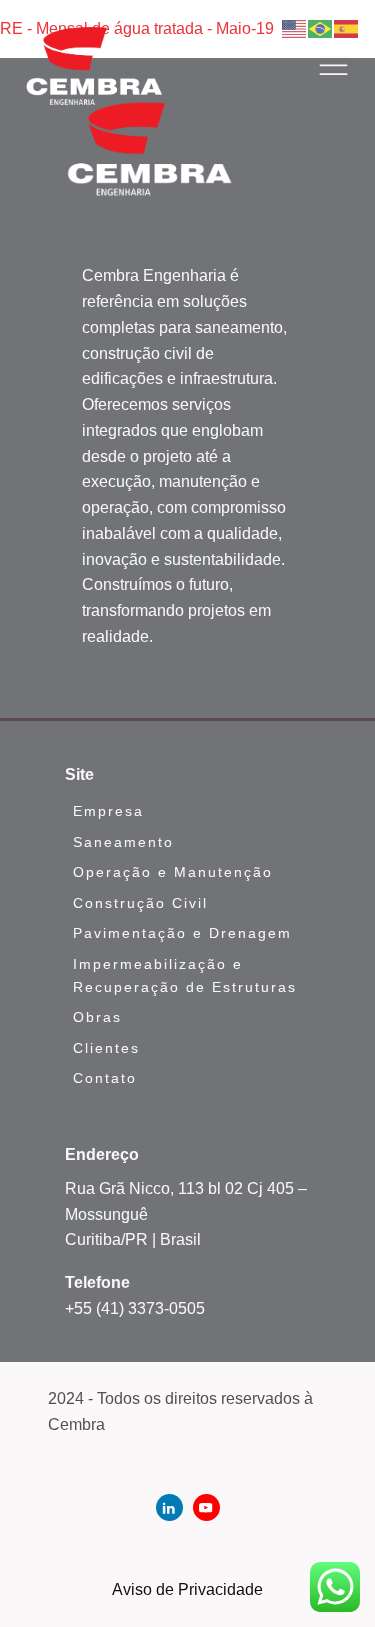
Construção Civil (140, 903)
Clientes (106, 1048)
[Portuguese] (321, 27)
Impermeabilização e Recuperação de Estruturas (185, 975)
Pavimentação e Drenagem (182, 933)
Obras (97, 1017)
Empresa (108, 811)
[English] (295, 27)
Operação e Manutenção (173, 872)
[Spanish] (347, 27)
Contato (105, 1078)
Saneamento (123, 842)
